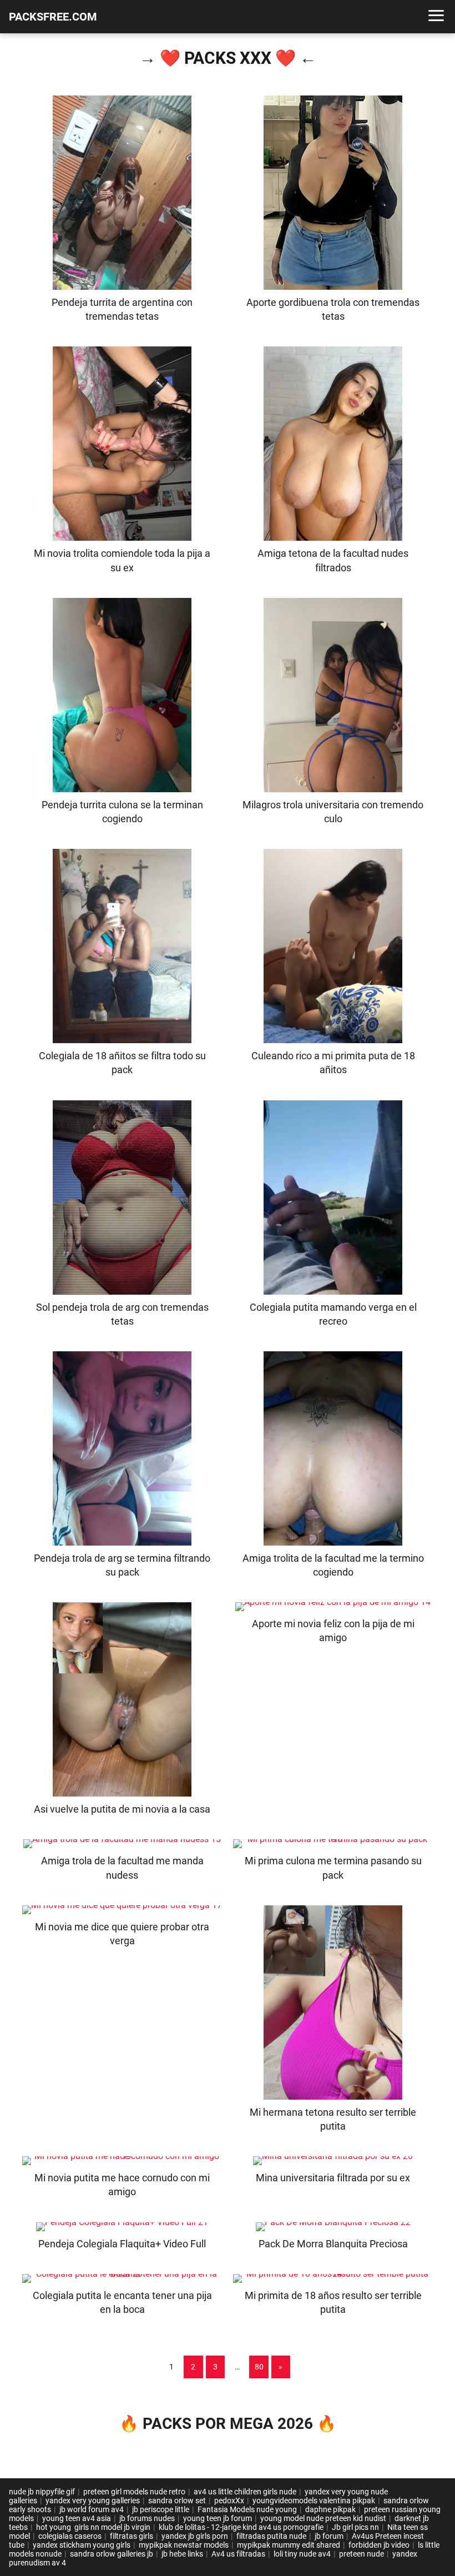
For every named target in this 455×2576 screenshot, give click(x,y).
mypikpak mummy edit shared (289, 2545)
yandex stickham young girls (82, 2545)
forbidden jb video (379, 2545)
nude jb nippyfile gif (42, 2492)
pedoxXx (229, 2500)
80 (259, 2367)
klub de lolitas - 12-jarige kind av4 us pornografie (241, 2527)
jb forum (329, 2536)
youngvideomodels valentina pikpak (314, 2500)
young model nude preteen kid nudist (323, 2518)
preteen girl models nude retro (134, 2492)
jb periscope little (161, 2509)
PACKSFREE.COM (53, 17)
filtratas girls (132, 2536)
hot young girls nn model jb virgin (93, 2527)
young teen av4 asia (77, 2518)
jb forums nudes (147, 2518)
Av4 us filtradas (238, 2554)
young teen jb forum (218, 2518)
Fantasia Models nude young (247, 2509)
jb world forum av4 (92, 2509)
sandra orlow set (177, 2500)
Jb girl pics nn (355, 2527)
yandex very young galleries (93, 2500)
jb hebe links (182, 2554)
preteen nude (362, 2554)
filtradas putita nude (271, 2536)
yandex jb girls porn (195, 2536)
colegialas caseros (70, 2536)
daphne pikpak (330, 2509)
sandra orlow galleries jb (112, 2554)
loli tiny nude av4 (302, 2554)
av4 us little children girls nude (245, 2492)
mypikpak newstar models (184, 2545)
